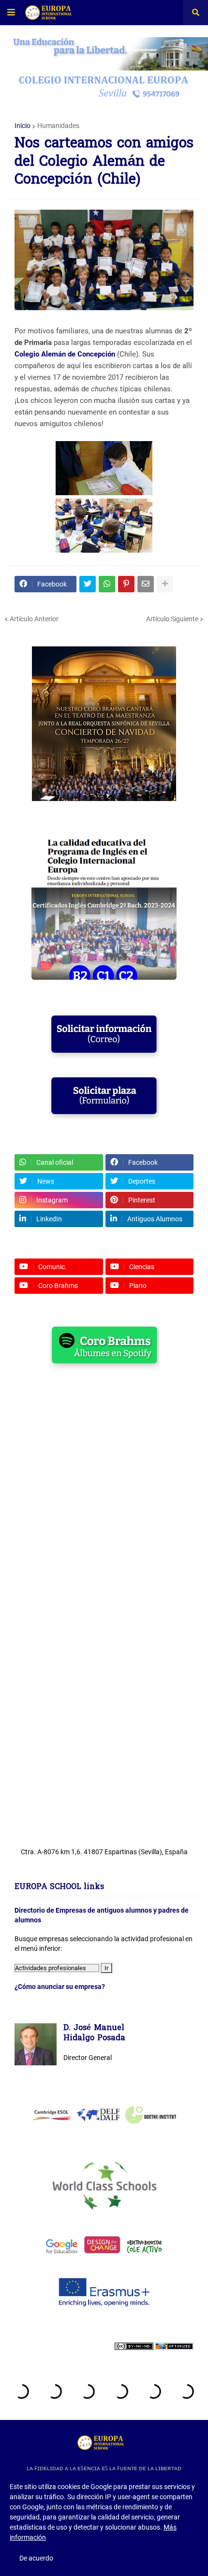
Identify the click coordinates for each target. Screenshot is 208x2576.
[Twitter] (88, 584)
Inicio (22, 126)
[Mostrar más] (165, 584)
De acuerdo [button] (36, 2558)
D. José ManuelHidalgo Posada (94, 2034)
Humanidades (58, 126)
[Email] (146, 584)
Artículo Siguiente (172, 619)
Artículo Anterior (34, 619)
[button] (11, 13)
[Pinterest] (126, 584)
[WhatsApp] (107, 584)
